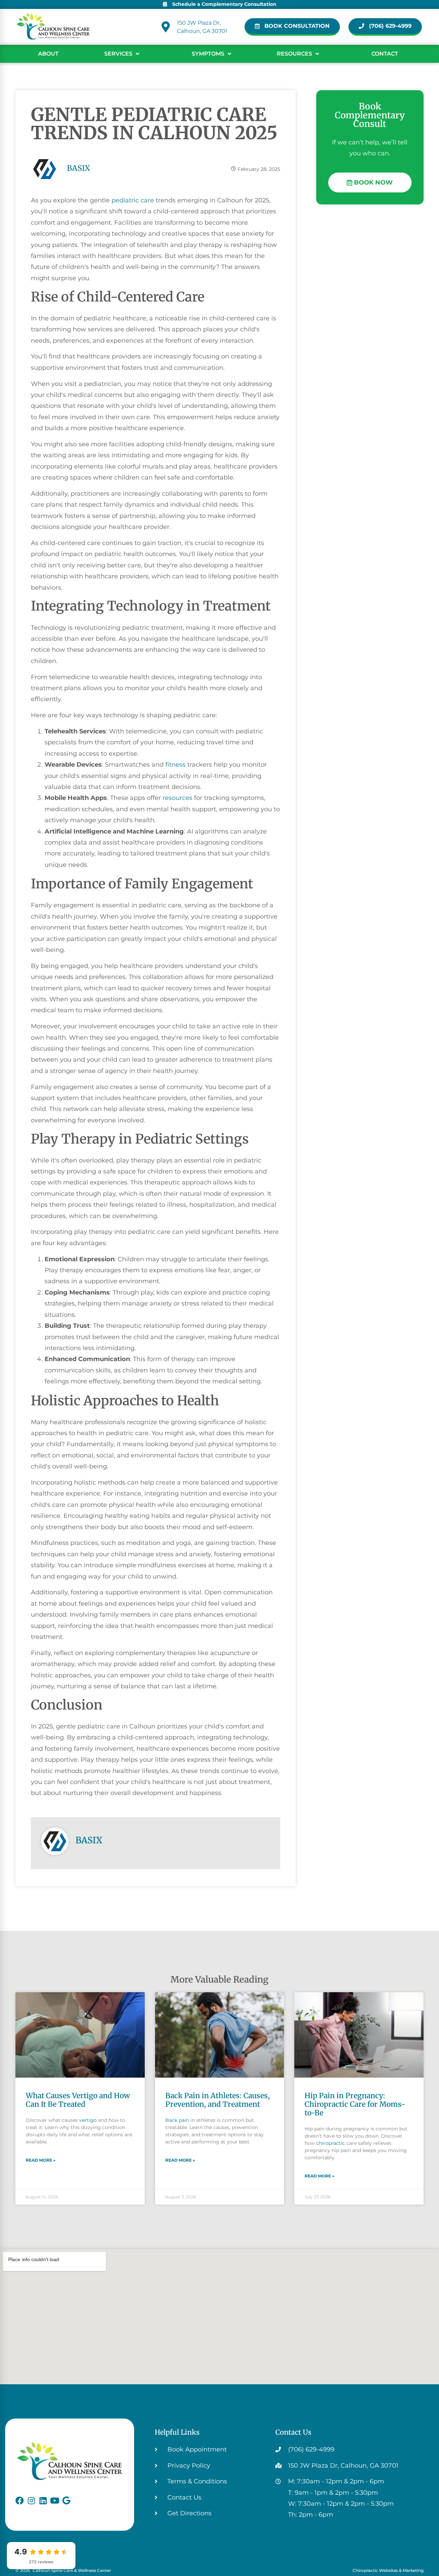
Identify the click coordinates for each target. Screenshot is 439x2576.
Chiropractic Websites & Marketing (388, 2570)
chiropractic (331, 2143)
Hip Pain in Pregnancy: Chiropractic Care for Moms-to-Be (355, 2104)
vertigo (88, 2120)
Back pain (177, 2120)
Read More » (41, 2160)
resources (177, 798)
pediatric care (133, 200)
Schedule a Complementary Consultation (224, 4)
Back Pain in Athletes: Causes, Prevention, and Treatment (218, 2100)
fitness (175, 765)
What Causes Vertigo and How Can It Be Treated (78, 2100)
